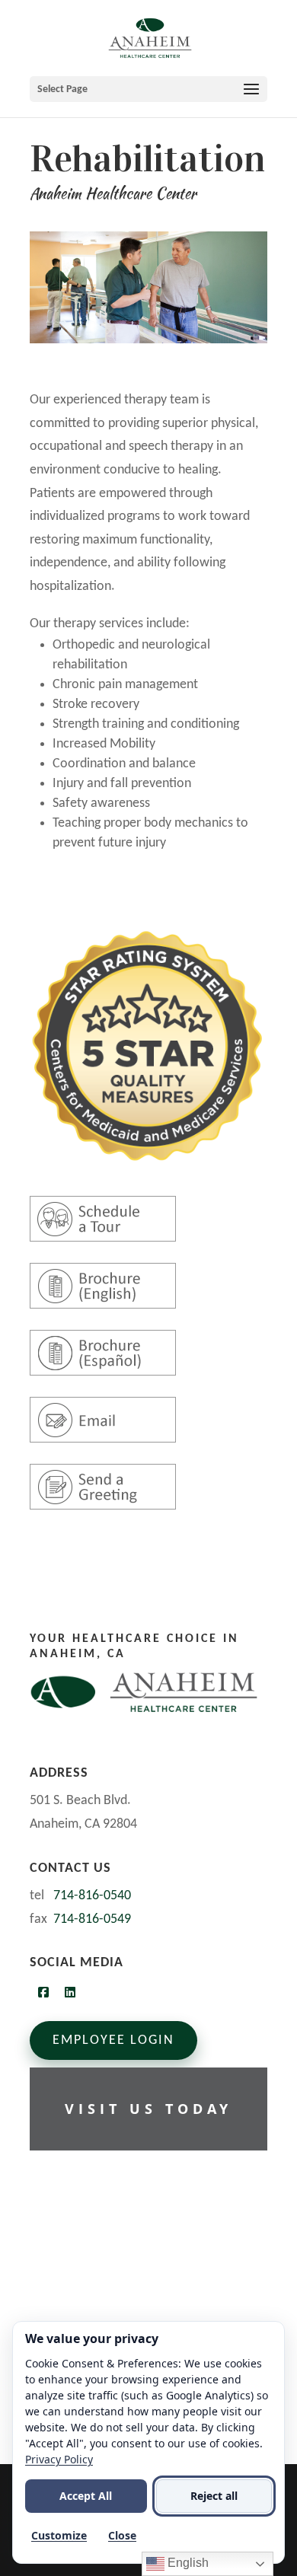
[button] (148, 89)
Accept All (86, 2496)
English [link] (187, 2563)
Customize (59, 2535)
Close (122, 2535)
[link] (150, 38)
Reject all (214, 2496)
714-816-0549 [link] (92, 1919)
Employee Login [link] (113, 2040)
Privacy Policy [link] (59, 2459)
